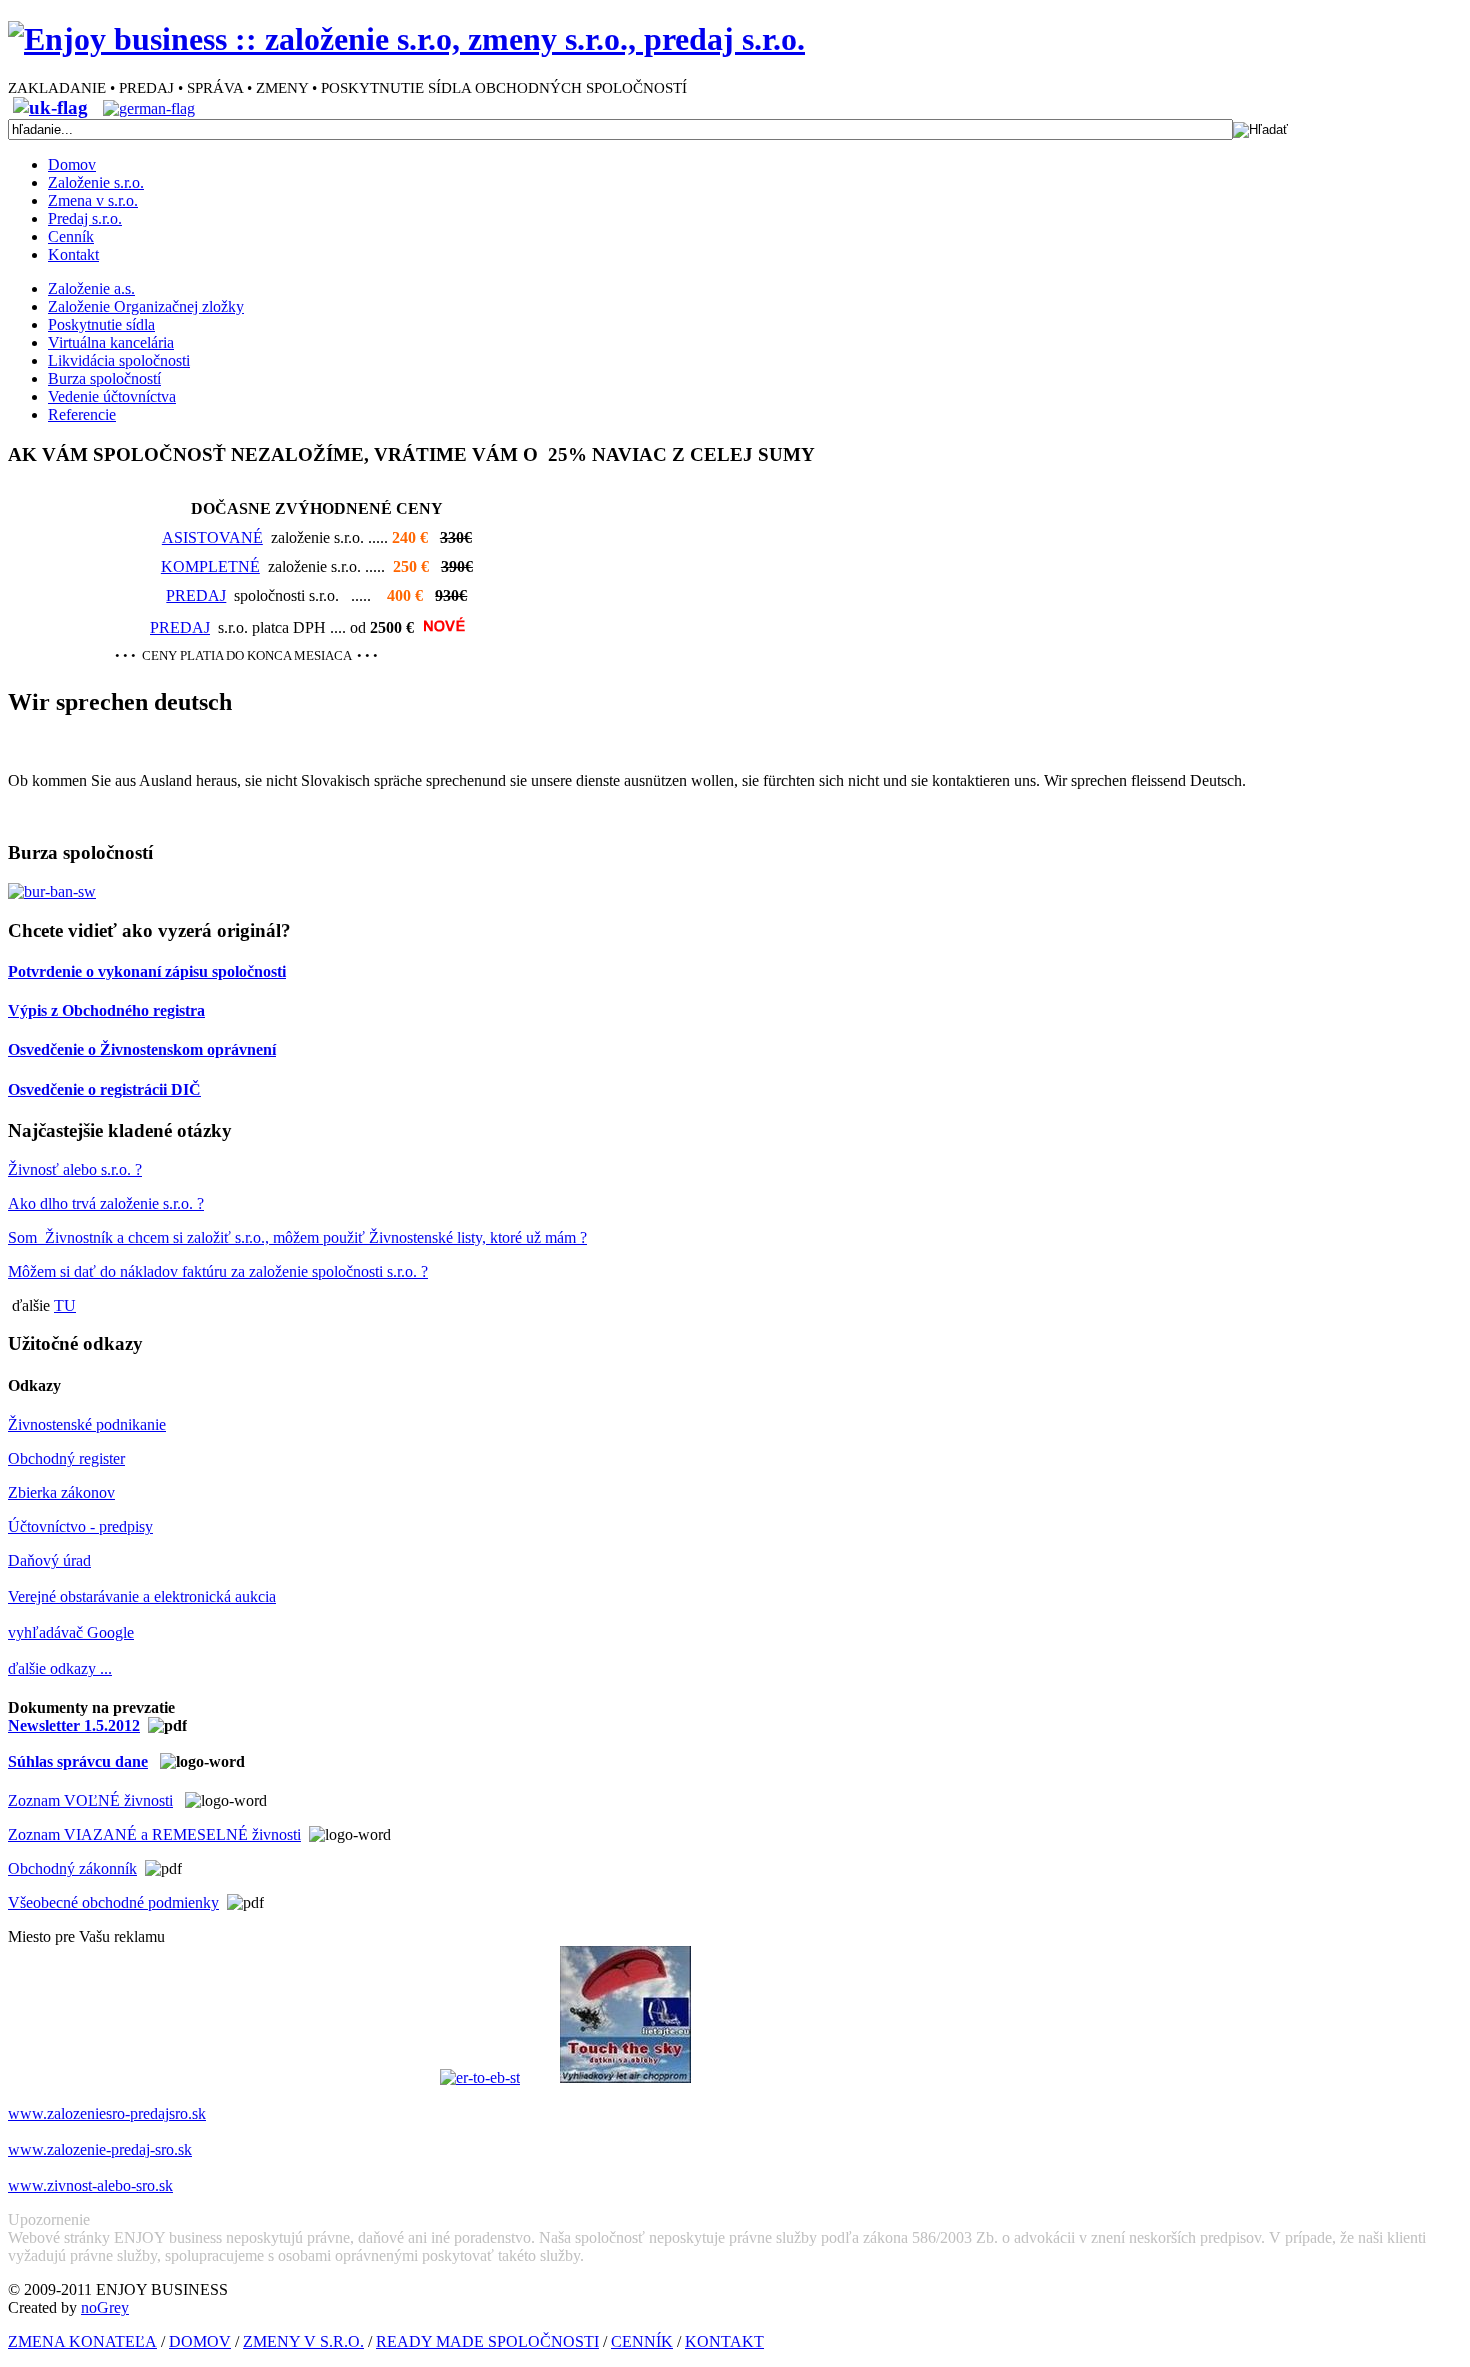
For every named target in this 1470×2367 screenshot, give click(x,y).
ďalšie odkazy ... (60, 1668)
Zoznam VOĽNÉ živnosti (90, 1800)
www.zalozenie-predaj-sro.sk (100, 2149)
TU (65, 1305)
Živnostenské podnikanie (87, 1424)
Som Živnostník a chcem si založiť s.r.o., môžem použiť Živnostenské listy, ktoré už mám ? (297, 1237)
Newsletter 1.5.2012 (74, 1725)
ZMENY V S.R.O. (303, 2341)
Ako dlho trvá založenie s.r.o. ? (106, 1203)
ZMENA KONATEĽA (82, 2341)
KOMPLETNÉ (210, 566)
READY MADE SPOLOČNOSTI (487, 2341)
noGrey (105, 2307)
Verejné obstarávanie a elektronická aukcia (142, 1596)
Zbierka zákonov (61, 1492)
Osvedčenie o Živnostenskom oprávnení (142, 1049)
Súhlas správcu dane (78, 1761)
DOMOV (200, 2341)
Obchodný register (66, 1458)
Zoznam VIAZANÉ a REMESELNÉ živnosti (154, 1834)
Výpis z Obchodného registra (106, 1010)
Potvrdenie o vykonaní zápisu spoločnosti (147, 971)
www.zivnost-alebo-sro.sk (90, 2185)
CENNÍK (642, 2341)
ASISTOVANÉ (212, 537)
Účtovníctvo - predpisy (80, 1526)
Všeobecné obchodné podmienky (113, 1902)
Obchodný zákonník (72, 1868)
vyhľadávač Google (71, 1632)
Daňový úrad (49, 1560)
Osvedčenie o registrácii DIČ (104, 1089)
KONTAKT (724, 2341)
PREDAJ (196, 595)
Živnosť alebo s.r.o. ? (75, 1169)
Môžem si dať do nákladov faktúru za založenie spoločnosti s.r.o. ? (218, 1271)
